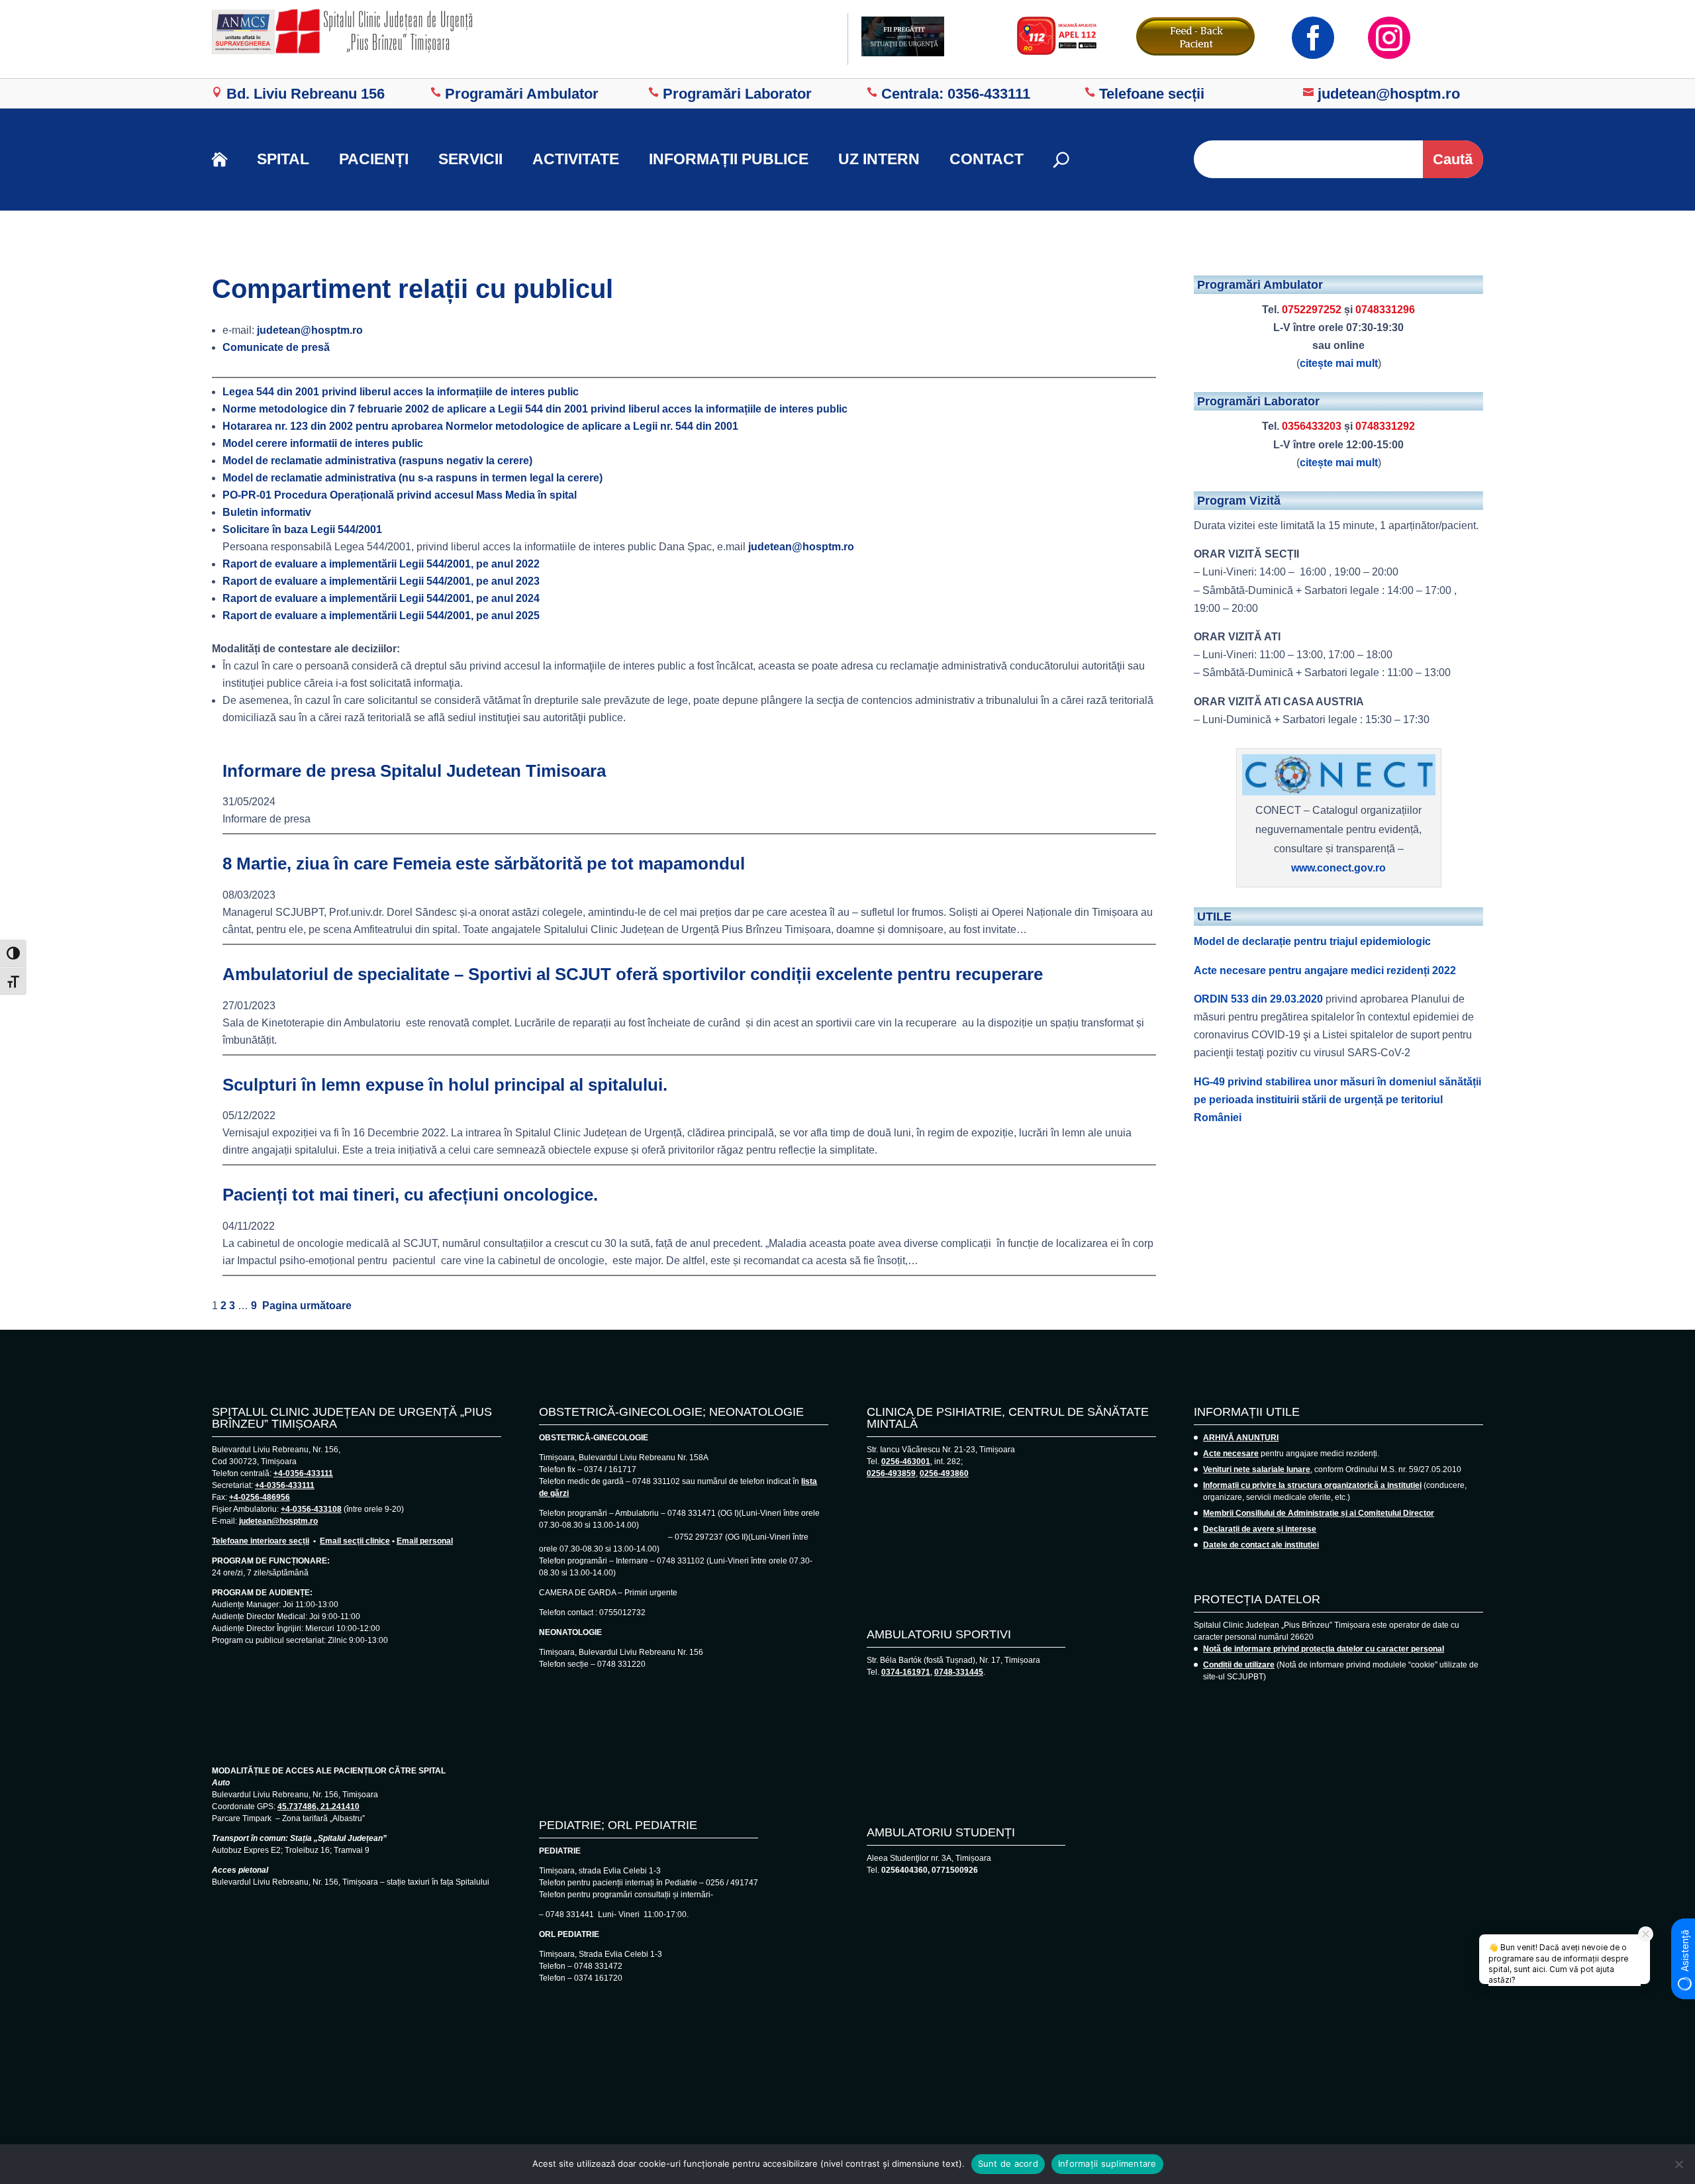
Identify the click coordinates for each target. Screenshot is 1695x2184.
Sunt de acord (1008, 2163)
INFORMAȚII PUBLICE (729, 159)
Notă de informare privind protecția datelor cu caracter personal (1324, 1649)
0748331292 (1385, 426)
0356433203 (1312, 426)
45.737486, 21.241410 (318, 1807)
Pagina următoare (307, 1306)
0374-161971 (906, 1672)
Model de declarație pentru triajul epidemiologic (1312, 941)
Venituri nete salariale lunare (1257, 1469)
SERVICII (470, 159)
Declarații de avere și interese (1260, 1529)
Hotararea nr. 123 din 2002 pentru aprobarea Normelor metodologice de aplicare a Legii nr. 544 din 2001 (480, 426)
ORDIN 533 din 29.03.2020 (1258, 999)
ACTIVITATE (576, 159)
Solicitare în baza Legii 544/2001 (302, 529)
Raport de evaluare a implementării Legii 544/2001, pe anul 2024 (381, 598)
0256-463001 (906, 1462)
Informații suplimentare (1107, 2163)
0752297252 (1312, 310)
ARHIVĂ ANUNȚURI (1241, 1438)
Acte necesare (1231, 1454)
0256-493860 (944, 1473)
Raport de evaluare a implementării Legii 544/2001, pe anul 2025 (381, 616)
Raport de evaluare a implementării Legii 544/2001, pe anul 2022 (381, 564)
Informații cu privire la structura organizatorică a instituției (1312, 1485)
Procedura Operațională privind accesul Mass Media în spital (400, 495)
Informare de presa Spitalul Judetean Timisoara (414, 771)
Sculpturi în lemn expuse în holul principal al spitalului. (445, 1085)
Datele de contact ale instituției (1261, 1545)
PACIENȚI (374, 159)
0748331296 (1385, 310)
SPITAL (283, 159)
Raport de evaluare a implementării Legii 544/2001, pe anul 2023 (381, 581)
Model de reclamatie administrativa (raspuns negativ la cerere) (377, 461)
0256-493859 (891, 1473)
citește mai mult (1339, 363)
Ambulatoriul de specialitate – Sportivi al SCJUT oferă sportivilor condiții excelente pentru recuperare (633, 974)
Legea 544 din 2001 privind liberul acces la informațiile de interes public (401, 392)
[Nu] (1678, 2164)
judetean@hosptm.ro (310, 330)
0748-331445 (959, 1672)
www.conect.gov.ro (1338, 868)
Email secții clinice (355, 1541)
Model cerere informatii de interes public (323, 443)
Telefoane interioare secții (261, 1541)
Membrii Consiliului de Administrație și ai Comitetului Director (1319, 1513)
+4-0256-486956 (260, 1497)
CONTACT (987, 159)
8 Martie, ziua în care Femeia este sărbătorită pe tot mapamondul (484, 864)
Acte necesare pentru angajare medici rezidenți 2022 (1325, 970)
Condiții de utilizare (1239, 1665)
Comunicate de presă (276, 347)
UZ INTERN (879, 159)
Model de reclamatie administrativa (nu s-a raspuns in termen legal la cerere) (412, 478)
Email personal (425, 1541)
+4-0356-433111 (303, 1473)
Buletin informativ (267, 512)
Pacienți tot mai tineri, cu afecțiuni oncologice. (410, 1195)
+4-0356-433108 (311, 1509)
